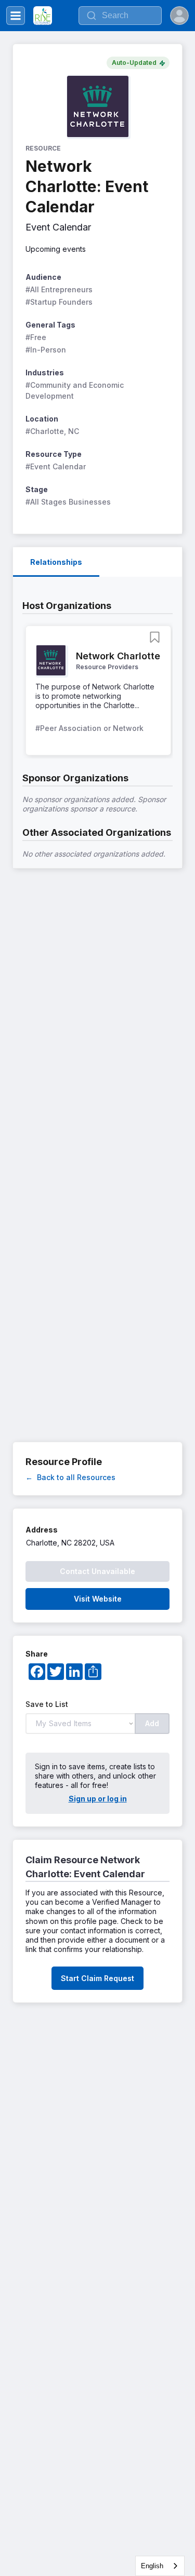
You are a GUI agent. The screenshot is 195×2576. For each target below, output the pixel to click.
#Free (36, 337)
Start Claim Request (97, 1978)
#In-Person (46, 350)
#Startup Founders (59, 302)
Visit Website (98, 1599)
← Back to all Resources (70, 1477)
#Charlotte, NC (52, 431)
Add (152, 1723)
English (152, 2566)
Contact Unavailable (97, 1571)
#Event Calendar (56, 466)
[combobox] (160, 2566)
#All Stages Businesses (68, 502)
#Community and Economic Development (76, 390)
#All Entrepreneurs (59, 289)
